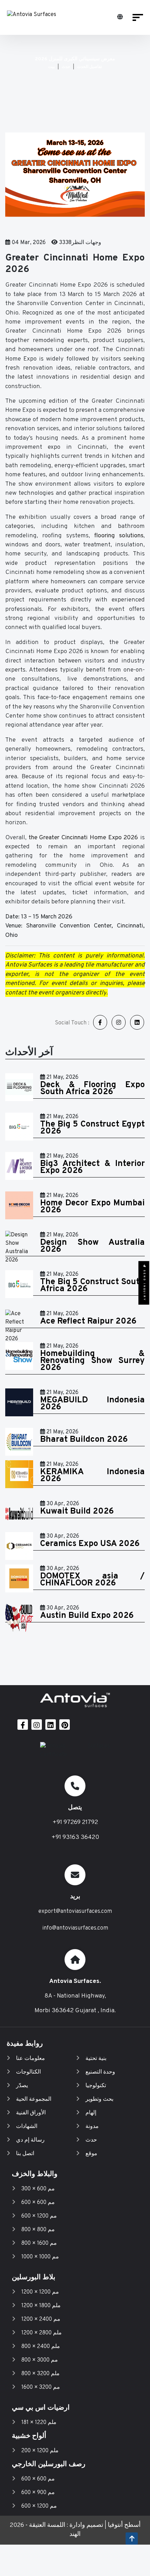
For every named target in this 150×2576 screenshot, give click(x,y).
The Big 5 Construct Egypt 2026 (92, 1128)
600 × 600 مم (38, 2203)
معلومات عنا (31, 2059)
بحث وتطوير (99, 2099)
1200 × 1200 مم (40, 2292)
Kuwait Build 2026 (77, 1511)
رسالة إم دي (30, 2140)
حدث (66, 67)
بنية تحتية (96, 2059)
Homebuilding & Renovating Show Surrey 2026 (92, 1361)
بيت (51, 67)
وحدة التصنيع (100, 2072)
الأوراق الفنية (31, 2113)
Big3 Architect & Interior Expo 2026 (92, 1167)
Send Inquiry (144, 1284)
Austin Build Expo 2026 (87, 1616)
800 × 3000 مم (40, 2360)
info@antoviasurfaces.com (75, 1928)
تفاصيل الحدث (89, 67)
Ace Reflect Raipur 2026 (88, 1321)
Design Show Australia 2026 (92, 1246)
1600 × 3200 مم (41, 2387)
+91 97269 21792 (75, 1822)
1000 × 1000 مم (40, 2257)
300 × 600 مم (38, 2189)
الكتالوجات (28, 2072)
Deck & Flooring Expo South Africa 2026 (92, 1089)
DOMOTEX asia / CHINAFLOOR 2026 (92, 1580)
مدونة (92, 2127)
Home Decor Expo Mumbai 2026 (92, 1207)
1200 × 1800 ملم (41, 2306)
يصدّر (22, 2086)
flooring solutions (119, 536)
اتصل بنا (25, 2154)
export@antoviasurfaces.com (75, 1911)
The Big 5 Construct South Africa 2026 (92, 1286)
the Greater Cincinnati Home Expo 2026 (84, 838)
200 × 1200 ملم (40, 2451)
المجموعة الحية (34, 2099)
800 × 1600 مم (39, 2243)
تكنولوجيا (96, 2086)
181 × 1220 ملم (39, 2423)
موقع (91, 2154)
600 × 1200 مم (39, 2216)
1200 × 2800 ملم (42, 2333)
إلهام (91, 2113)
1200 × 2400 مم (41, 2319)
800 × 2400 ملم (41, 2347)
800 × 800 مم (38, 2230)
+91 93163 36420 (75, 1837)
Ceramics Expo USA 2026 (90, 1544)
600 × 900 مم (38, 2493)
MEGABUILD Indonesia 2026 (92, 1404)
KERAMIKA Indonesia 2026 (92, 1476)
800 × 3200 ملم (40, 2374)
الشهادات (27, 2127)
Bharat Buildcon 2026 (84, 1440)
